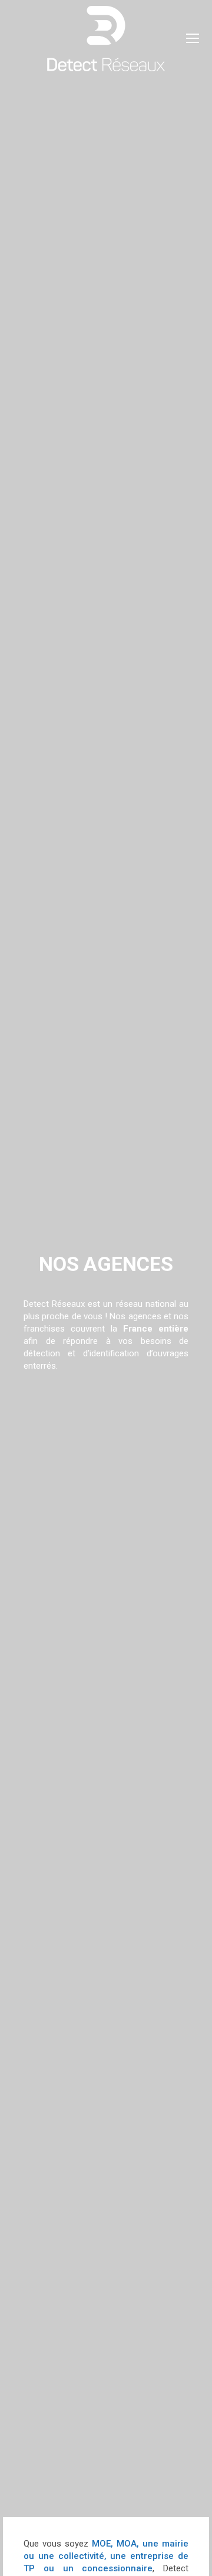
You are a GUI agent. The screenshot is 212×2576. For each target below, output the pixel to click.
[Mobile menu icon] (193, 38)
